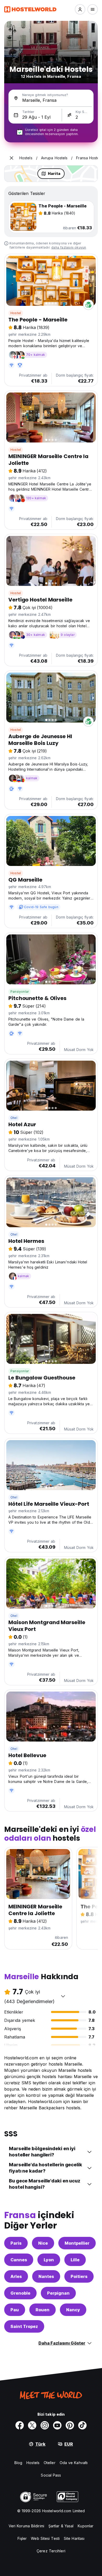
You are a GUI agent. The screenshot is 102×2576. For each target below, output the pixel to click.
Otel (14, 1118)
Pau (15, 2310)
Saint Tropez (24, 2326)
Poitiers (79, 2276)
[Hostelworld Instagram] (45, 2425)
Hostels (33, 2463)
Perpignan (58, 2293)
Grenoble (20, 2293)
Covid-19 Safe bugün (41, 907)
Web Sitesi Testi (45, 2538)
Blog (18, 2463)
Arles (16, 2276)
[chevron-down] (63, 1996)
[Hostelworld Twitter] (32, 2425)
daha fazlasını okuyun (69, 247)
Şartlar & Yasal (61, 2526)
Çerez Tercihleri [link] (51, 2551)
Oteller (50, 2463)
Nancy (73, 2310)
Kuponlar (86, 2526)
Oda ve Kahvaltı (74, 2463)
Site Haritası (74, 2538)
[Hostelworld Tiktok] (82, 2425)
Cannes (19, 2260)
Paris (16, 2243)
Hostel (16, 313)
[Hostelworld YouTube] (57, 2425)
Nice (43, 2243)
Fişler (22, 2538)
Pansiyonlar (20, 992)
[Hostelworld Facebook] (20, 2425)
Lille (75, 2260)
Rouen (42, 2310)
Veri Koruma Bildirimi (26, 2526)
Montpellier (77, 2243)
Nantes (46, 2276)
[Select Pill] (80, 9)
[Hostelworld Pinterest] (70, 2425)
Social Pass (51, 2475)
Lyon (49, 2260)
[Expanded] (12, 158)
